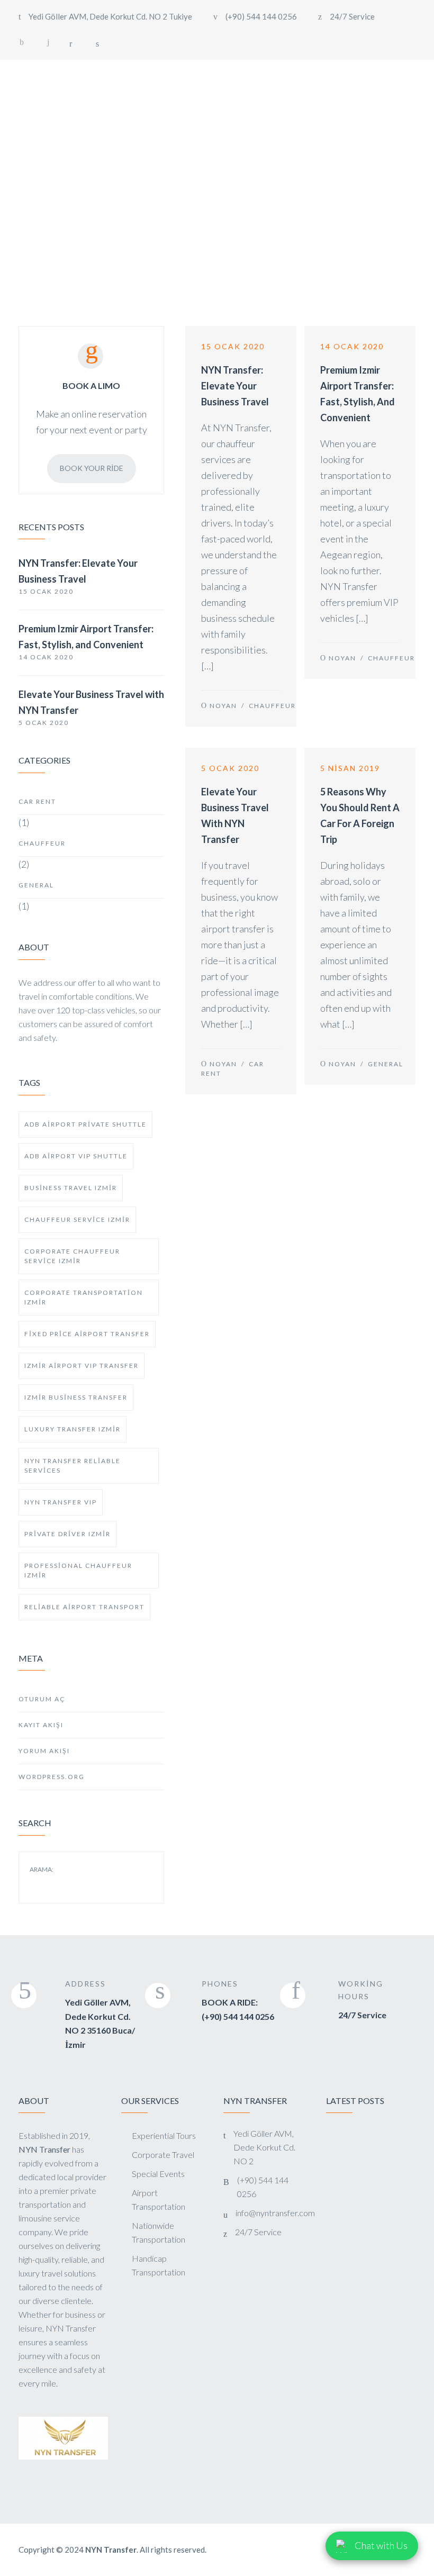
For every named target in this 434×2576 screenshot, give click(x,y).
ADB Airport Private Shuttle (85, 1124)
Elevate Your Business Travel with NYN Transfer (91, 702)
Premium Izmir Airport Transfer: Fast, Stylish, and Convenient (86, 637)
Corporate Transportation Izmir (84, 1297)
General (36, 885)
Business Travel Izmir (71, 1188)
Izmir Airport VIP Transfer (82, 1366)
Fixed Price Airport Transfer (87, 1334)
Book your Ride (92, 468)
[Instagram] (48, 42)
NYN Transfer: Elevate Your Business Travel (78, 571)
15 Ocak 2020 (233, 346)
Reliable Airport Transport (84, 1607)
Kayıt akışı (41, 1725)
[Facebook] (22, 42)
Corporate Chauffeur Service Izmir (72, 1256)
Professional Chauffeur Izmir (78, 1570)
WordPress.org (52, 1777)
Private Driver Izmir (67, 1534)
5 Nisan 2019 (350, 768)
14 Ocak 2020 (352, 346)
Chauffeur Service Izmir (77, 1219)
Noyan (223, 706)
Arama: (42, 1870)
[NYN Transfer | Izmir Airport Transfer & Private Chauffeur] (61, 89)
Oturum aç (42, 1699)
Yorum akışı (44, 1751)
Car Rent (37, 801)
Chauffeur (42, 843)
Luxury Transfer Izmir (73, 1429)
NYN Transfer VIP (61, 1502)
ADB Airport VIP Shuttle (76, 1156)
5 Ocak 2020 (230, 768)
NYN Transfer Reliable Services (73, 1466)
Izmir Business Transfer (76, 1397)
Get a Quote (393, 88)
